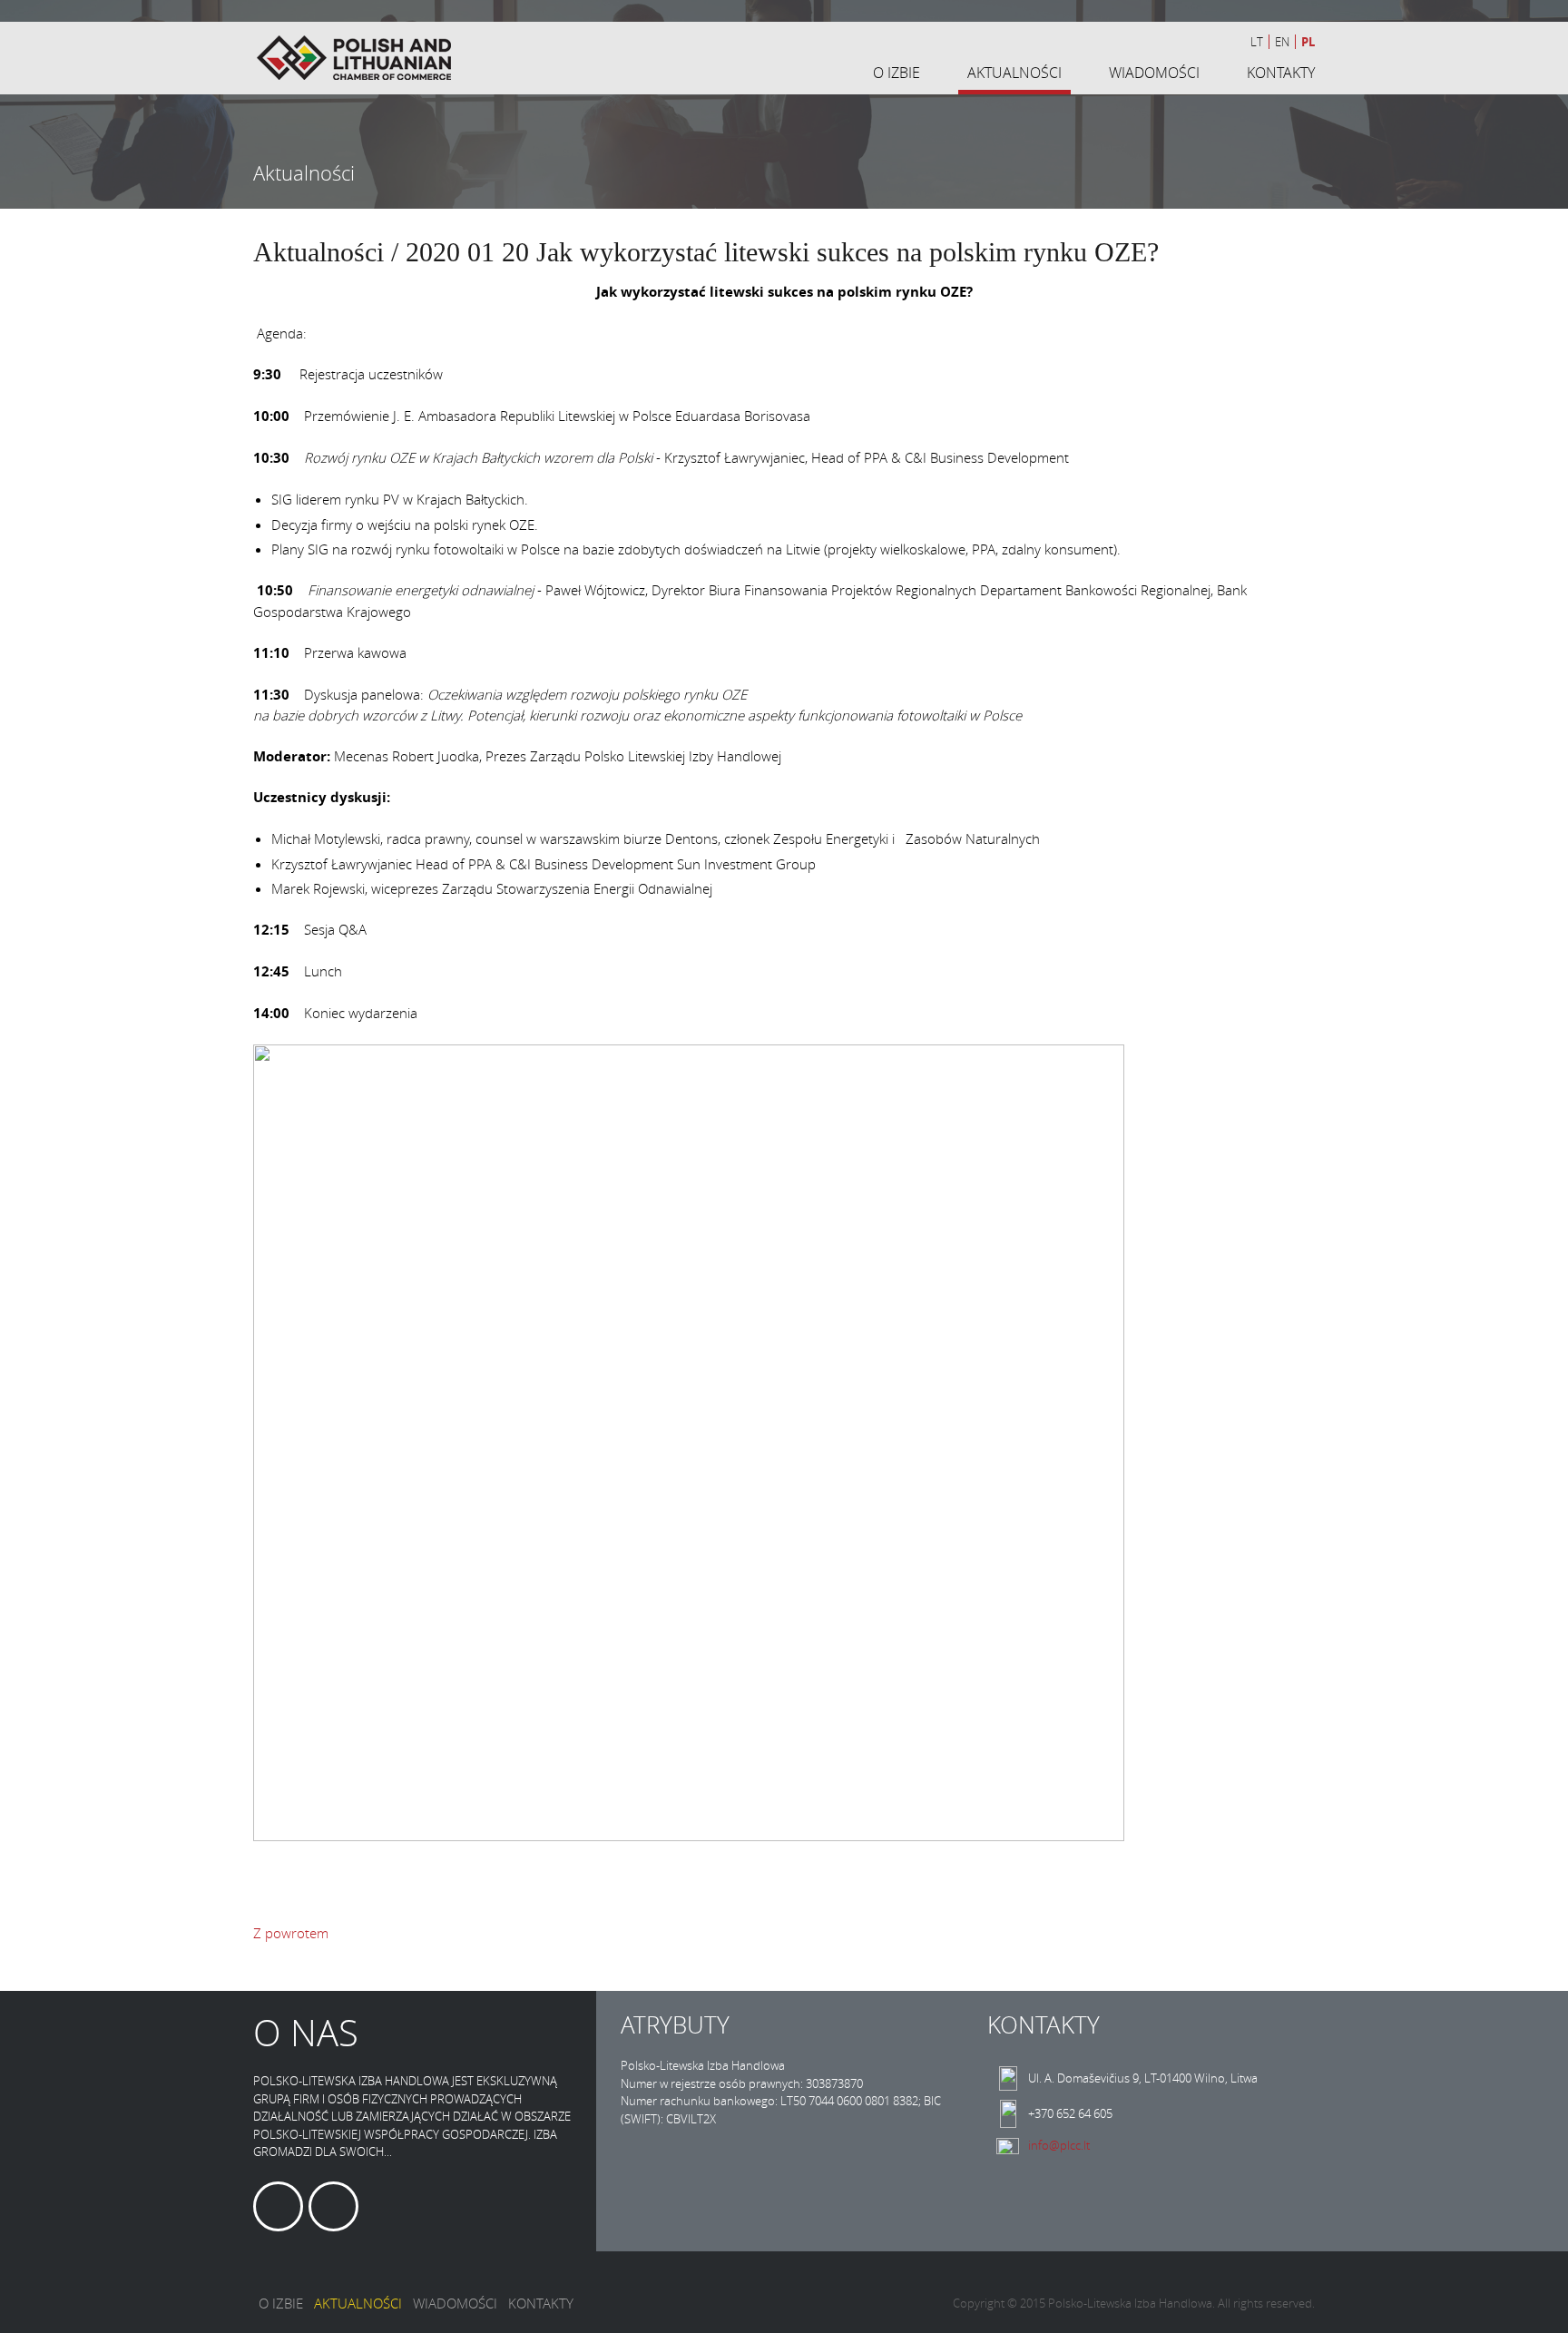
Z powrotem (291, 1933)
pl (1308, 42)
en (1282, 42)
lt (1257, 42)
